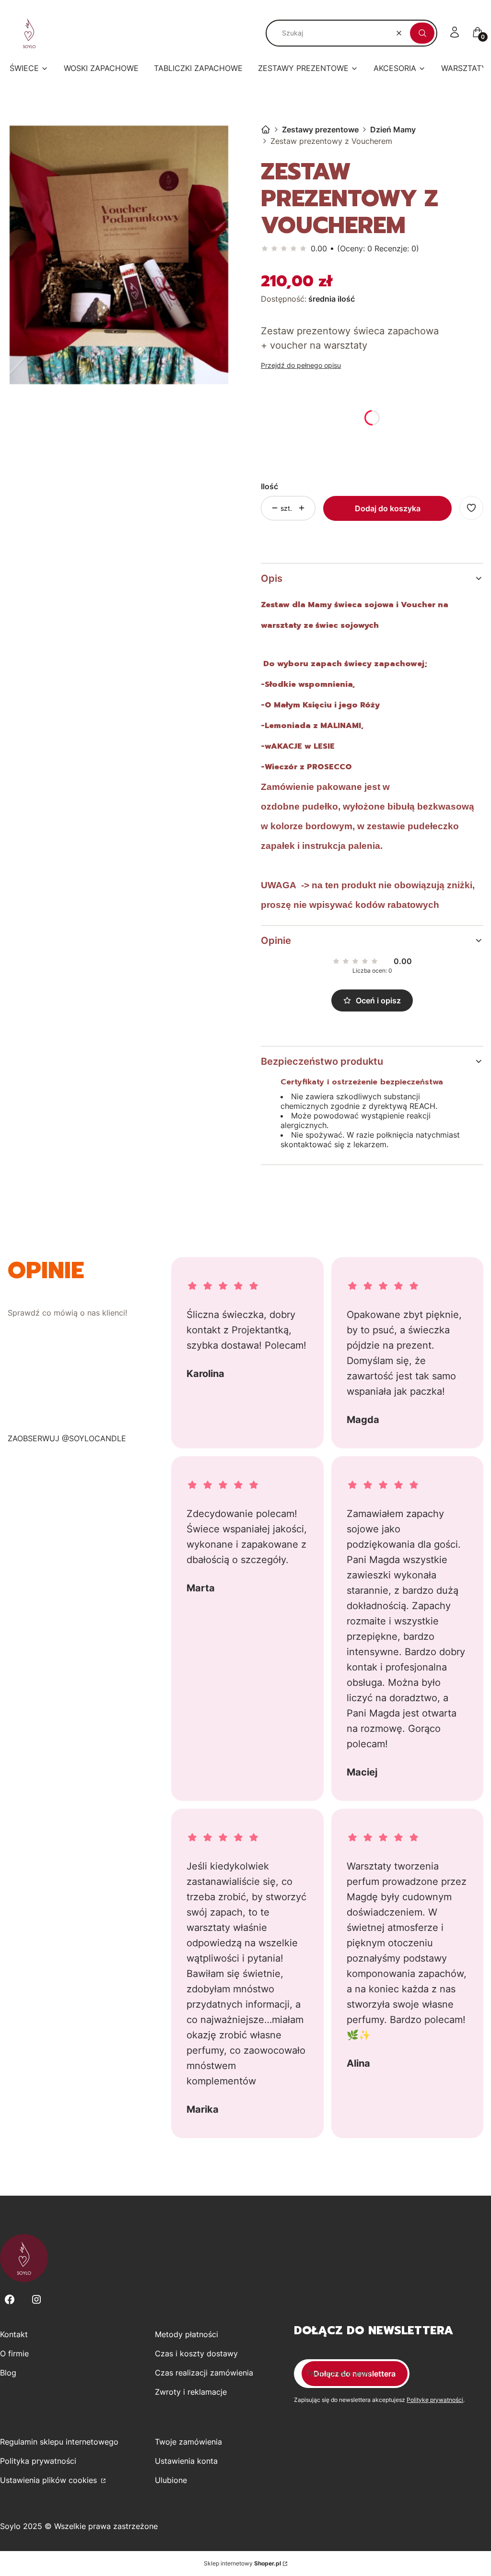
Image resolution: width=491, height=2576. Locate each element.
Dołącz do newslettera (355, 2374)
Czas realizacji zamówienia (204, 2373)
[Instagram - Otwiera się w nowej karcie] (36, 2300)
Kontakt (14, 2334)
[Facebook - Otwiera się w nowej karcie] (10, 2300)
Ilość (269, 486)
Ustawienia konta (186, 2461)
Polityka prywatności (38, 2461)
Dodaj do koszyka (388, 508)
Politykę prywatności (435, 2400)
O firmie (14, 2353)
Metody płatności (187, 2334)
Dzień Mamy (393, 129)
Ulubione (171, 2480)
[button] (422, 33)
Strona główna (266, 129)
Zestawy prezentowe (320, 129)
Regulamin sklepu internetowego (59, 2442)
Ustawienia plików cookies (50, 2480)
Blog (8, 2373)
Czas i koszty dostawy (196, 2353)
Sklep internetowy (242, 2563)
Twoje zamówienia (188, 2442)
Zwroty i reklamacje (191, 2392)
